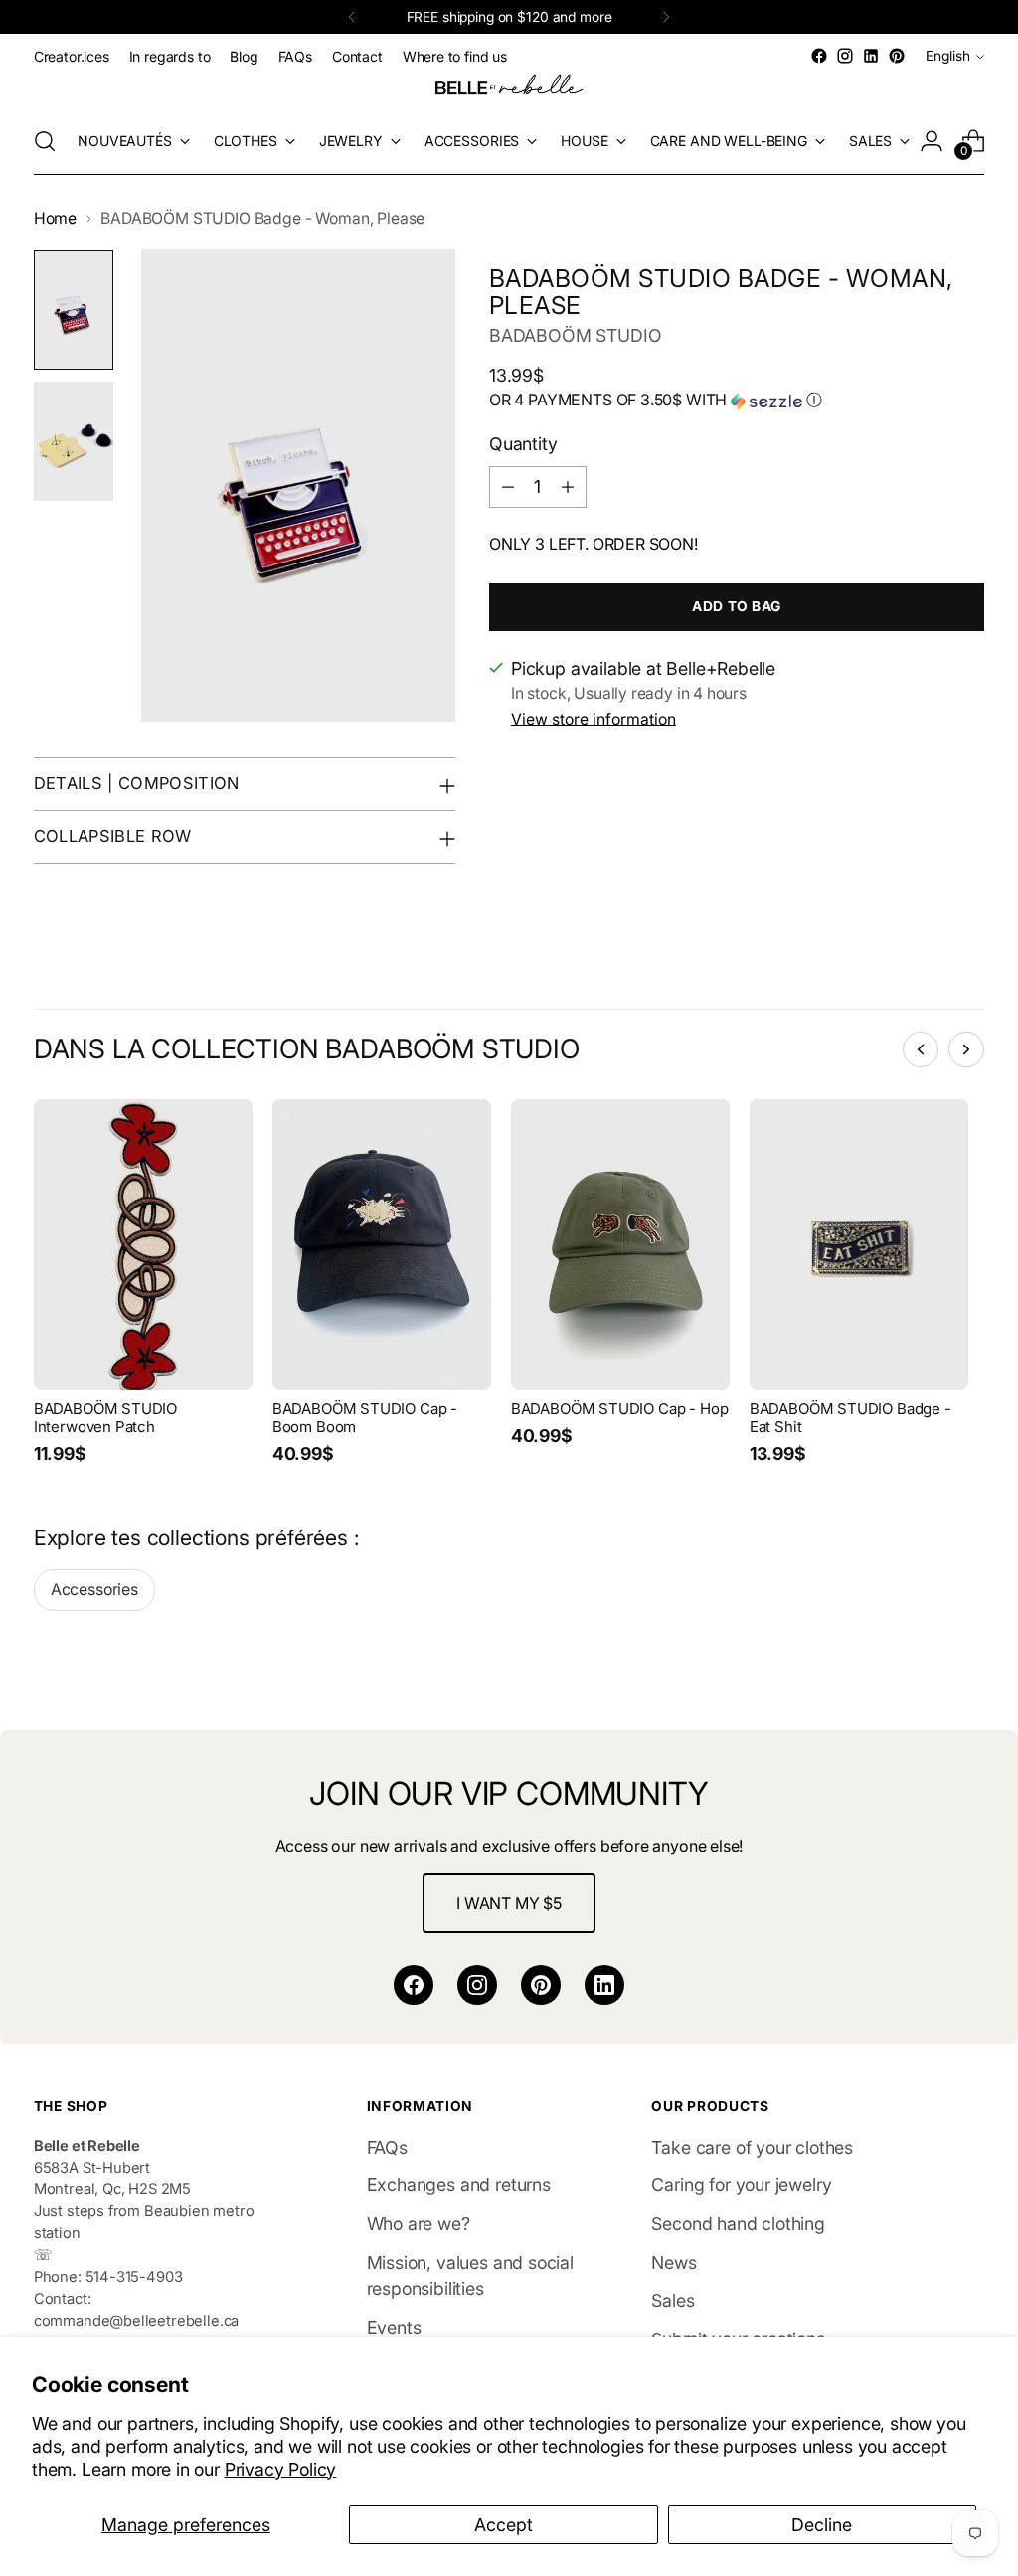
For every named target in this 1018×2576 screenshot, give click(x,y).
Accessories (94, 1590)
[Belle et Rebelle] (509, 88)
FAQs (387, 2147)
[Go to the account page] (932, 141)
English (948, 56)
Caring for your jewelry (741, 2185)
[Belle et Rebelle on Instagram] (845, 56)
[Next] (666, 17)
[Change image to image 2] (74, 441)
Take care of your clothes (752, 2147)
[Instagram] (477, 1985)
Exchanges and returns (459, 2185)
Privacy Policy (281, 2469)
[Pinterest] (541, 1985)
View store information (594, 719)
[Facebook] (414, 1985)
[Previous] (352, 17)
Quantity (523, 444)
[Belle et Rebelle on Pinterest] (897, 56)
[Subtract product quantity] (508, 487)
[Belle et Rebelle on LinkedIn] (871, 56)
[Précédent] (921, 1049)
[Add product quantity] (568, 487)
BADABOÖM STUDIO (575, 335)
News (674, 2262)
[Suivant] (966, 1049)
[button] (737, 401)
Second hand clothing (738, 2224)
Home (55, 218)
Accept (504, 2525)
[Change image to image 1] (74, 310)
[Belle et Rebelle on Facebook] (819, 56)
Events (394, 2327)
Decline (822, 2525)
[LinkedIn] (604, 1985)
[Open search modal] (45, 141)
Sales (673, 2300)
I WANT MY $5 (509, 1903)
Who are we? (419, 2224)
